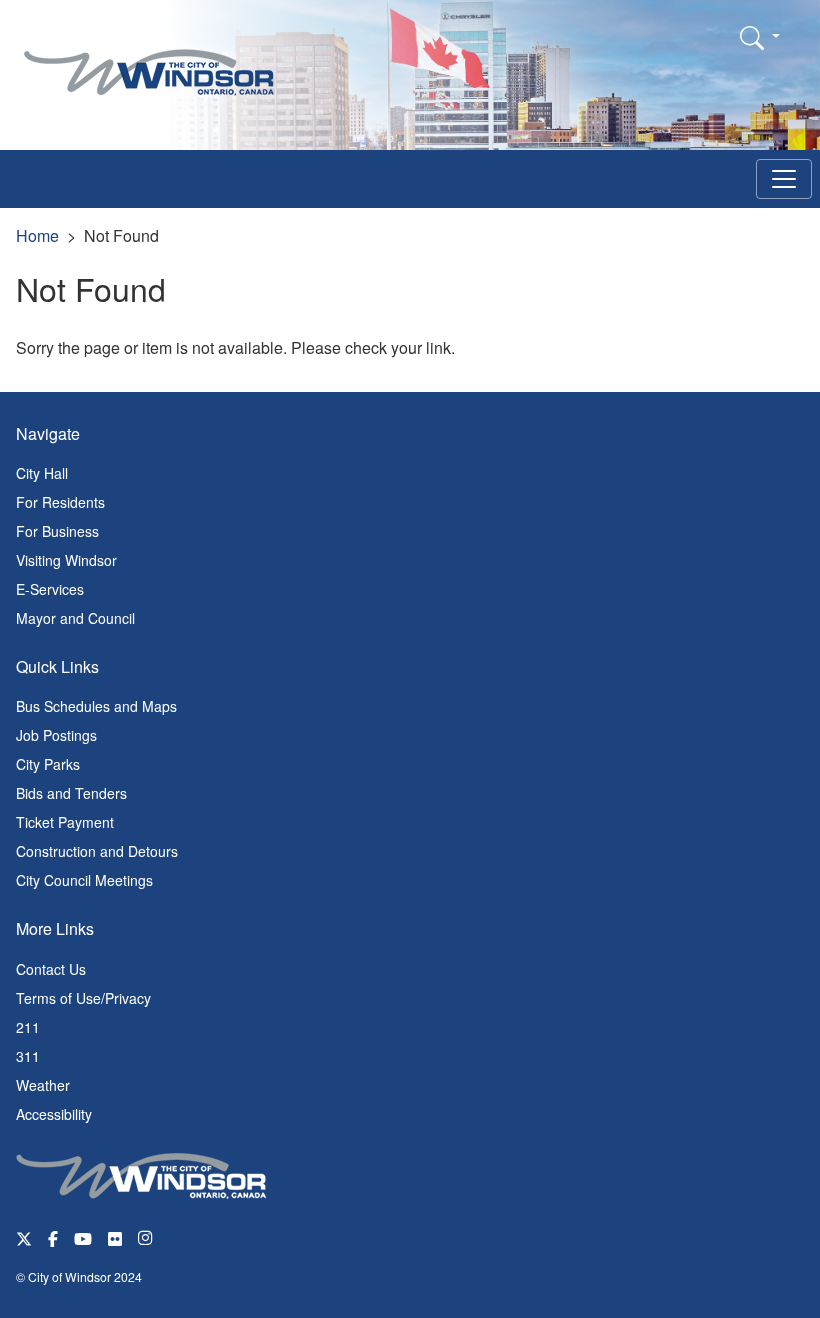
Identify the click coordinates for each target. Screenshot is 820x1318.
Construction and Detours (97, 851)
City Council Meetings (84, 880)
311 (28, 1056)
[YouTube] (83, 1237)
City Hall (42, 473)
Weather (43, 1085)
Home (37, 235)
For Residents (60, 502)
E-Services (50, 589)
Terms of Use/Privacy (83, 998)
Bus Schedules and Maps (96, 706)
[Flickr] (115, 1237)
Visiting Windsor (66, 560)
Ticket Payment (65, 822)
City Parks (48, 764)
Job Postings (56, 735)
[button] (760, 37)
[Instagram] (147, 1237)
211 (28, 1027)
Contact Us (51, 969)
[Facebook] (53, 1237)
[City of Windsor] (149, 57)
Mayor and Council (75, 618)
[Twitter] (24, 1237)
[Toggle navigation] (784, 179)
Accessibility (54, 1114)
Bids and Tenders (71, 793)
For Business (57, 531)
